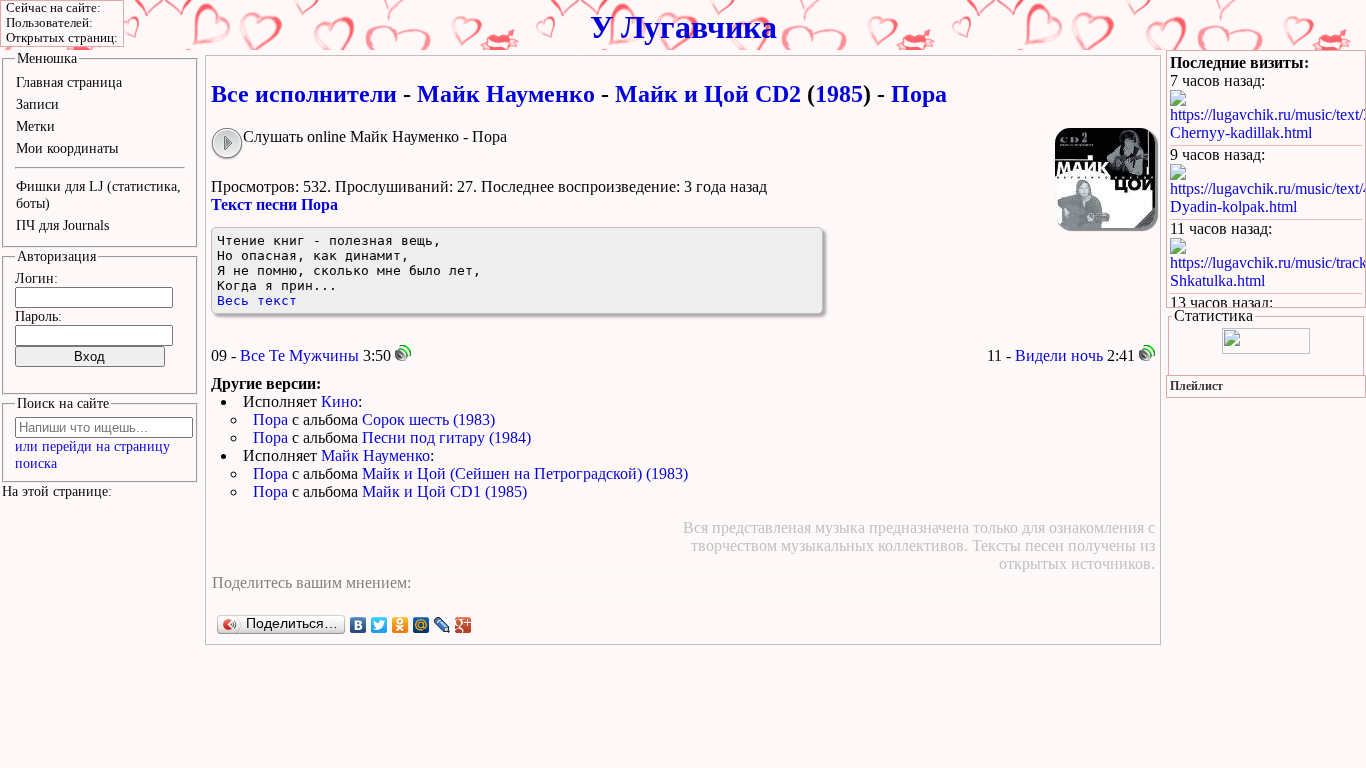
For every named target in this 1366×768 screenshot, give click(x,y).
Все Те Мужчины (299, 355)
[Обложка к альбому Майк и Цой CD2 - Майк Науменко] (1105, 178)
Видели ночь (1059, 355)
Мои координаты (67, 148)
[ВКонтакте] (358, 625)
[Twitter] (379, 625)
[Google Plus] (463, 625)
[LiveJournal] (442, 625)
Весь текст (257, 300)
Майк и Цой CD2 (708, 94)
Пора (270, 419)
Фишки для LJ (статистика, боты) (98, 194)
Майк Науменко (506, 94)
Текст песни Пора (274, 204)
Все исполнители (304, 94)
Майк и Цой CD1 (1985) (444, 491)
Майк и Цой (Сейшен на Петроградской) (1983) (525, 473)
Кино (339, 401)
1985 (839, 94)
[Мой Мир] (421, 625)
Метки (35, 126)
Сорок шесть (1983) (428, 419)
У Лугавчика (683, 27)
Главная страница (69, 82)
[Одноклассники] (400, 625)
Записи (37, 104)
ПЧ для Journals (62, 225)
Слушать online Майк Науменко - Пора (375, 136)
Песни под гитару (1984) (446, 437)
